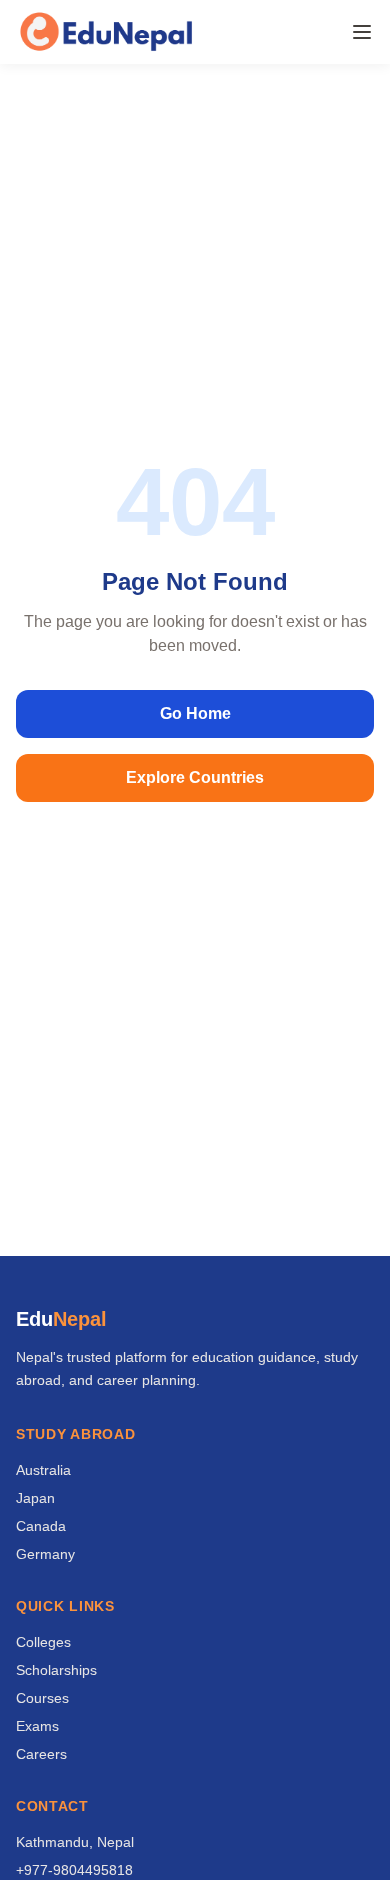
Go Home (195, 713)
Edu (61, 1319)
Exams (37, 1726)
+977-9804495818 (74, 1870)
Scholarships (56, 1670)
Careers (41, 1754)
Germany (45, 1554)
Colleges (43, 1642)
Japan (35, 1498)
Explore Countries (195, 777)
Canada (41, 1526)
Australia (43, 1470)
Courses (42, 1698)
